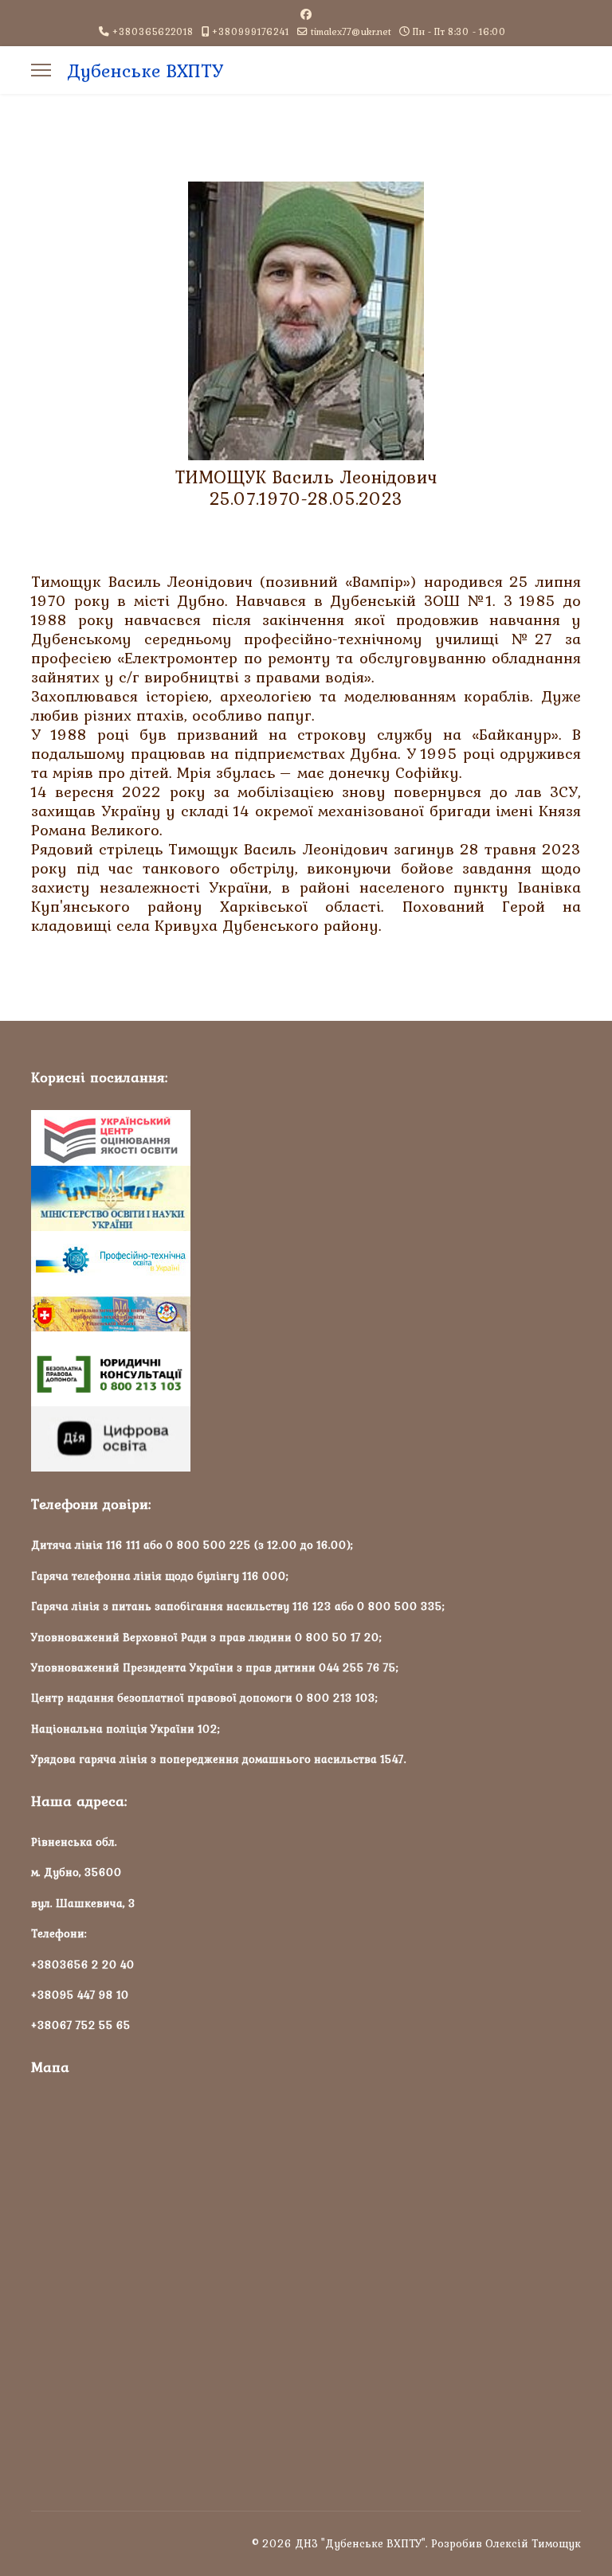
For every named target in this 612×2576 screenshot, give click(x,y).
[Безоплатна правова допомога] (306, 1374)
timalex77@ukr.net (351, 31)
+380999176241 (251, 31)
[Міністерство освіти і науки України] (306, 1198)
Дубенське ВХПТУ (145, 71)
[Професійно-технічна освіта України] (306, 1259)
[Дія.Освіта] (306, 1439)
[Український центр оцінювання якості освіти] (306, 1138)
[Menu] (41, 70)
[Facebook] (306, 14)
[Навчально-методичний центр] (306, 1315)
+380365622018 (153, 31)
